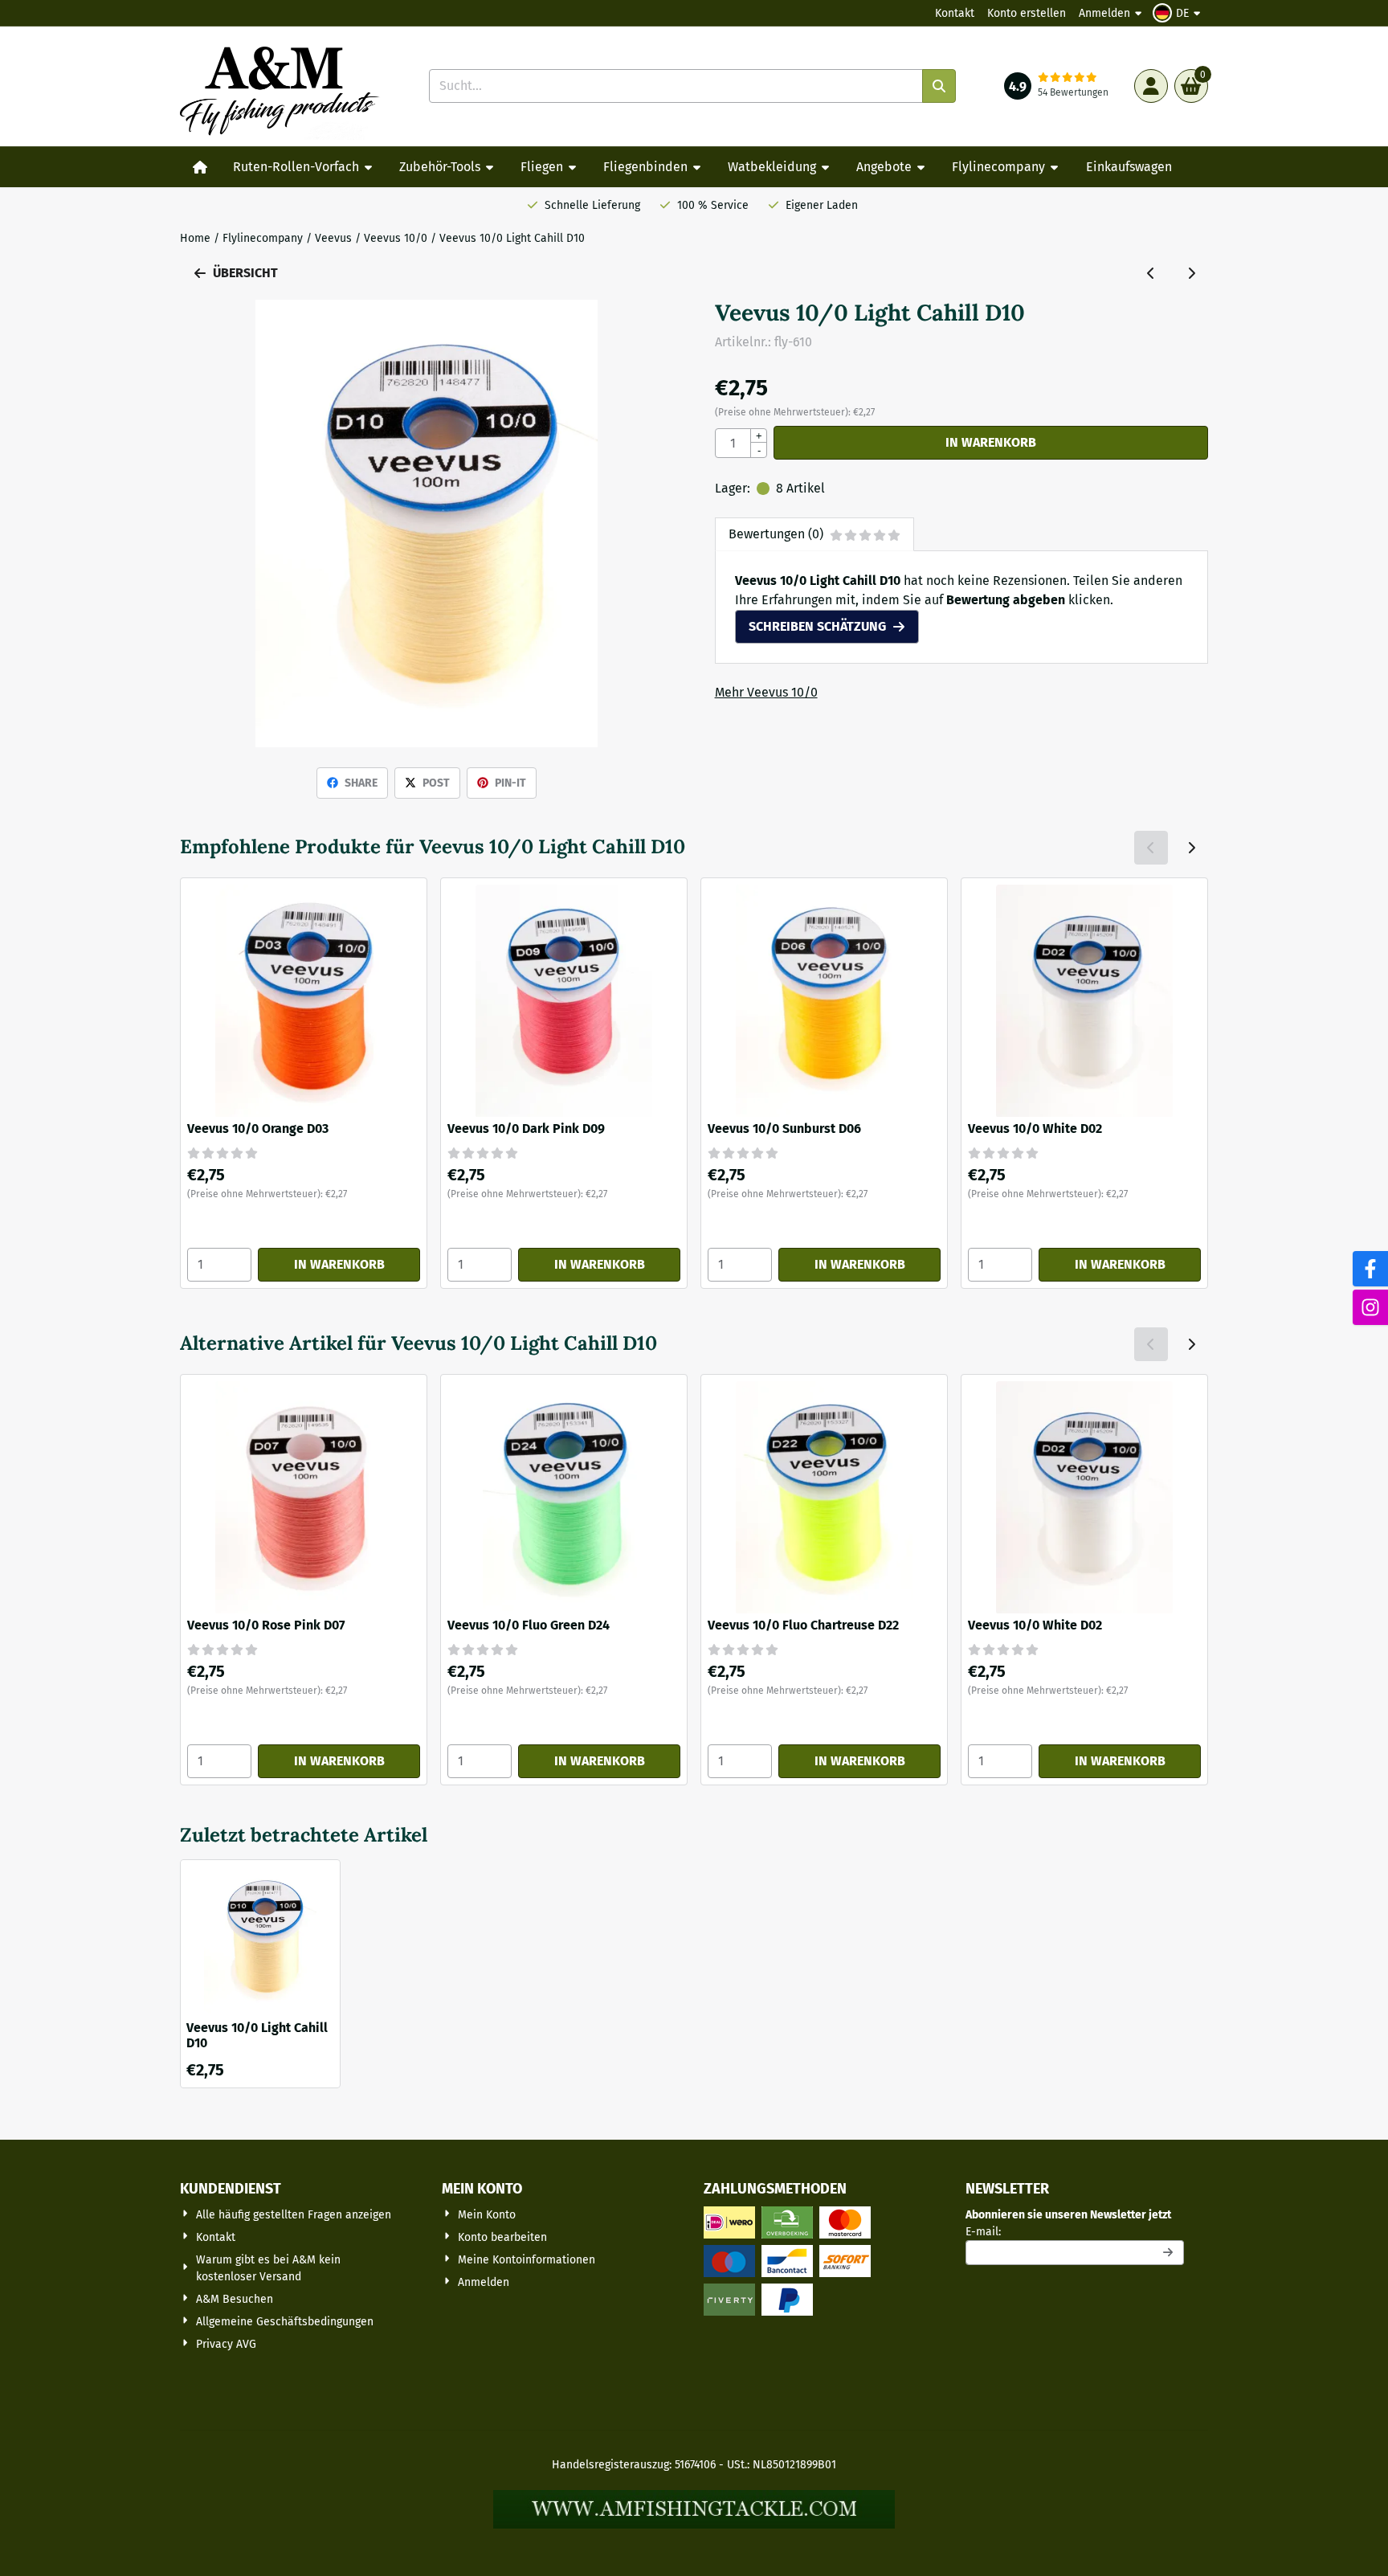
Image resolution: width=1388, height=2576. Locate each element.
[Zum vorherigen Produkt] (1151, 273)
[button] (1179, 13)
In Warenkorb (991, 442)
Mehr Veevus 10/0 (766, 692)
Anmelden (1104, 13)
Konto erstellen (1027, 13)
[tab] (814, 534)
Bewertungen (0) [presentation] (776, 534)
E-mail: (1075, 2231)
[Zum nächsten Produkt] (1191, 273)
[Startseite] (200, 167)
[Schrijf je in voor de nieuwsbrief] (1169, 2253)
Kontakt (955, 13)
